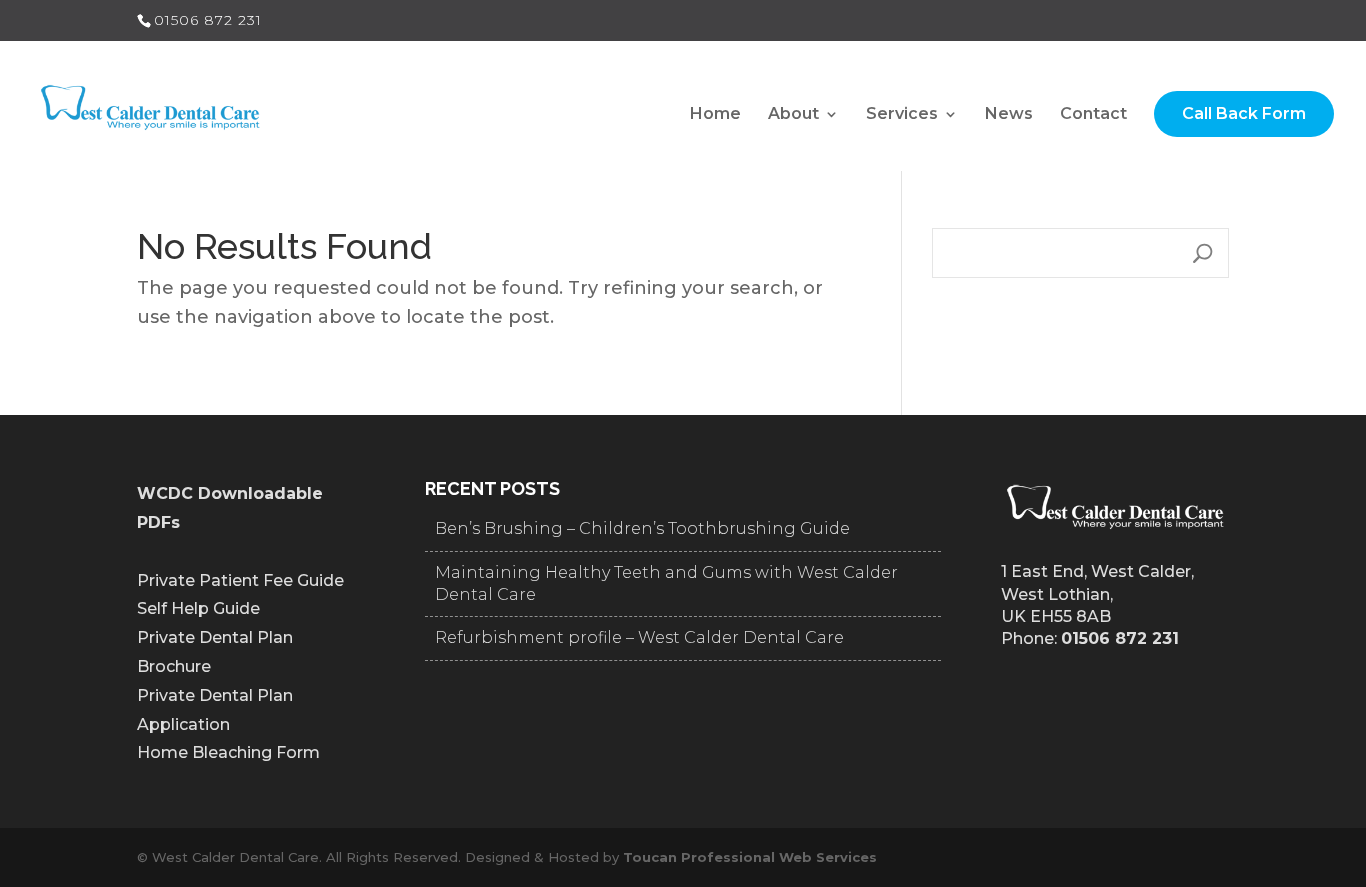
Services (902, 115)
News (1009, 115)
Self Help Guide (198, 608)
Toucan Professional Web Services (750, 857)
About (793, 115)
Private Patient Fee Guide (240, 580)
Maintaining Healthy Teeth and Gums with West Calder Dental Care (666, 583)
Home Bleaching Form (228, 752)
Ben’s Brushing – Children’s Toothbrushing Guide (642, 528)
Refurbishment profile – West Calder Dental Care (639, 637)
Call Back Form (1244, 113)
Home (715, 115)
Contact (1093, 115)
